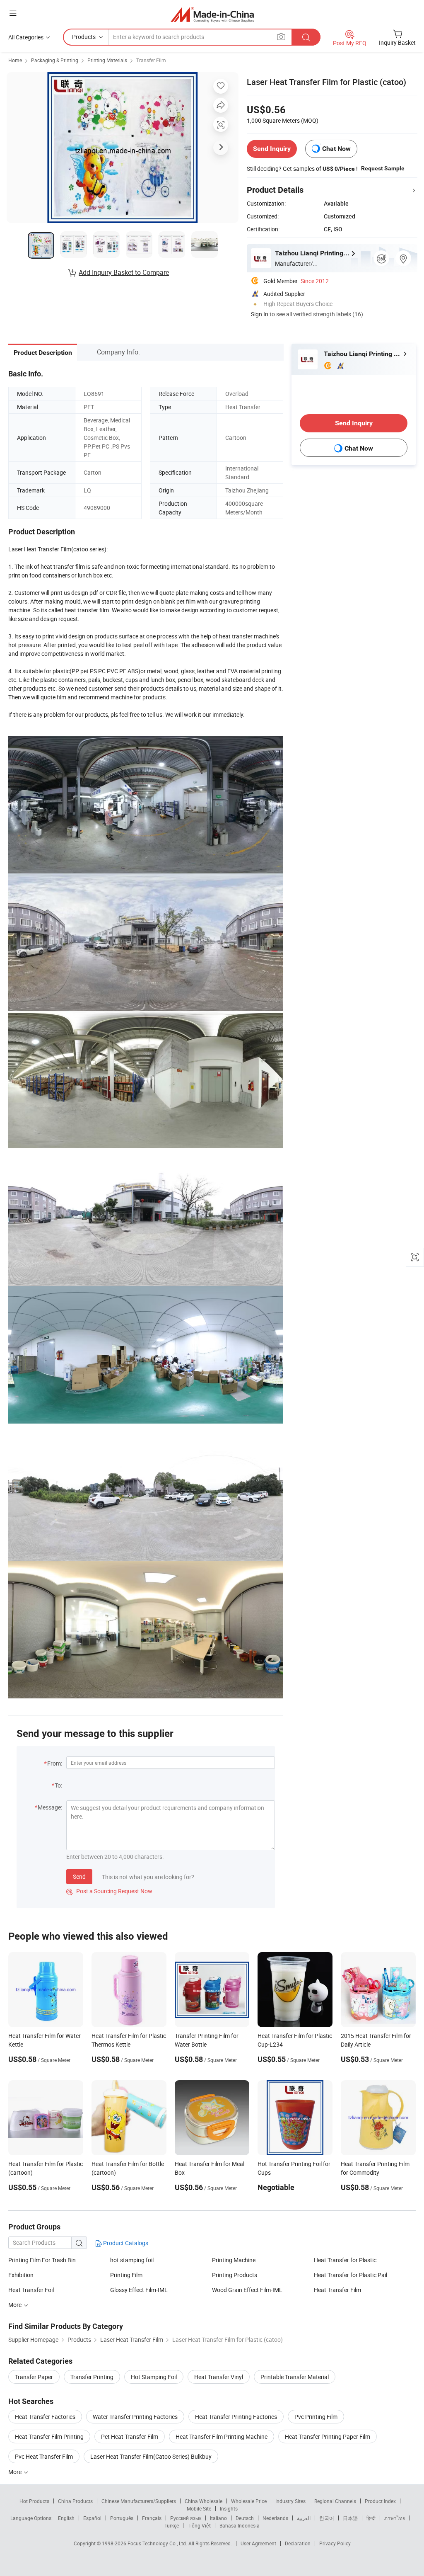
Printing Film (126, 2275)
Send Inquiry (272, 149)
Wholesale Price (249, 2501)
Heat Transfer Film (337, 2290)
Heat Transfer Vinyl (219, 2377)
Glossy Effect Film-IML (139, 2290)
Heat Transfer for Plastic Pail (351, 2275)
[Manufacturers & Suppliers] (212, 14)
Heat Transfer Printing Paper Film (328, 2437)
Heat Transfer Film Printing (49, 2437)
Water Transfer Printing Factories (135, 2417)
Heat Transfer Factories (45, 2417)
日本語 (350, 2518)
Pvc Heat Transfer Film (44, 2456)
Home (15, 60)
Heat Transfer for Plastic (345, 2260)
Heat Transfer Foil (31, 2290)
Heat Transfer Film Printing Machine (222, 2437)
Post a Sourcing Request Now (109, 1891)
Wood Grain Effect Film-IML (247, 2290)
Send (79, 1876)
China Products (75, 2501)
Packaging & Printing (55, 60)
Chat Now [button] (336, 149)
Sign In (260, 314)
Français (152, 2518)
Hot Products (34, 2501)
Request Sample (383, 168)
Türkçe (172, 2525)
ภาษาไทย (395, 2518)
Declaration (298, 2543)
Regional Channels (335, 2501)
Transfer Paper (34, 2377)
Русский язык (186, 2518)
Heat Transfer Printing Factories (236, 2417)
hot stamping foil (132, 2260)
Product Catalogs (125, 2243)
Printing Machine (234, 2260)
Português (122, 2518)
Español (92, 2518)
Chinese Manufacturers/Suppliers (139, 2501)
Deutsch (245, 2518)
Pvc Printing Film (316, 2417)
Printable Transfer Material (295, 2377)
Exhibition (21, 2275)
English (66, 2518)
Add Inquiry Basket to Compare (124, 272)
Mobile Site (199, 2508)
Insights (229, 2508)
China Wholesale (204, 2501)
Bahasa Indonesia (240, 2525)
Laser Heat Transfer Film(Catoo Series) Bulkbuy (151, 2456)
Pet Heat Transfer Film (130, 2437)
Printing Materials (107, 60)
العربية (304, 2518)
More (16, 2472)
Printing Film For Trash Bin (42, 2260)
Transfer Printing (92, 2377)
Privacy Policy (335, 2543)
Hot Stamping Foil (154, 2377)
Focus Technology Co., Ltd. (158, 2543)
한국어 (327, 2518)
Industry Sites (290, 2501)
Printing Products (235, 2275)
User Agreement (258, 2543)
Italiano (218, 2518)
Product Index (380, 2501)
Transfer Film (151, 60)
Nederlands (275, 2518)
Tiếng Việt (199, 2525)
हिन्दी (371, 2518)
